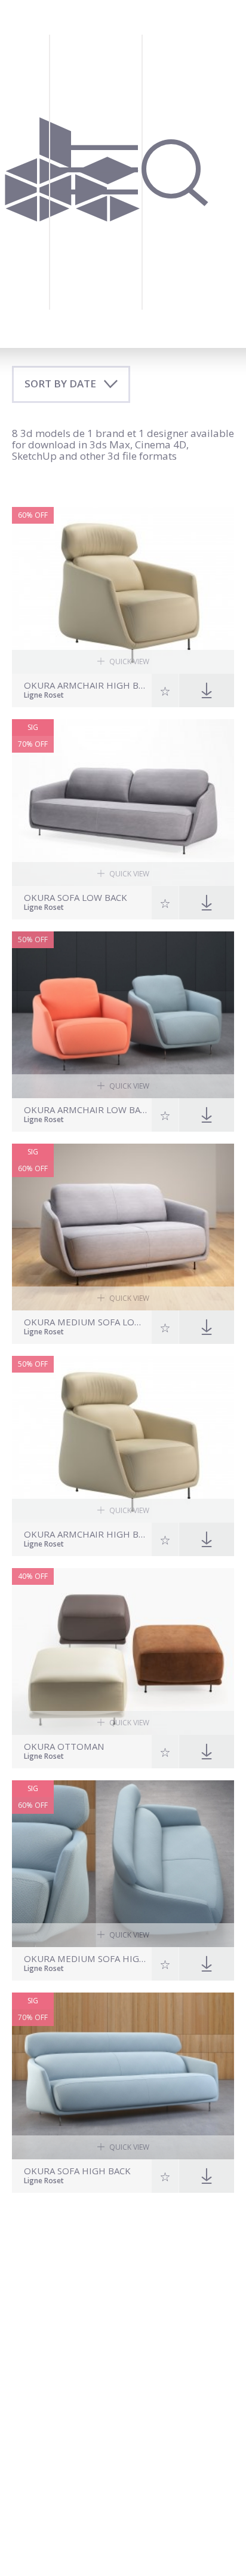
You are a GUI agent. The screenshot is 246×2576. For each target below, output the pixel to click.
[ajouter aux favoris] (165, 690)
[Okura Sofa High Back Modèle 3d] (123, 2076)
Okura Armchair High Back (86, 1534)
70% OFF (33, 744)
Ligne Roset (44, 696)
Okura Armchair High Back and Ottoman (86, 685)
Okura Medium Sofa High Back (86, 1959)
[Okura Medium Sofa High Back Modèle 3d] (123, 1864)
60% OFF (33, 515)
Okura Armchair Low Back (86, 1110)
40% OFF (33, 1576)
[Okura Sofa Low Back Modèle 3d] (123, 803)
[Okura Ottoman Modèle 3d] (123, 1651)
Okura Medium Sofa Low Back (86, 1322)
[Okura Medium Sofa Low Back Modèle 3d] (123, 1227)
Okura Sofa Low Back (76, 898)
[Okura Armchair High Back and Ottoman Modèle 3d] (123, 590)
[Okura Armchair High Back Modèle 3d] (123, 1439)
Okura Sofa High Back (77, 2171)
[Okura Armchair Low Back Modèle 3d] (123, 1015)
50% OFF (33, 939)
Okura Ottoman (64, 1747)
